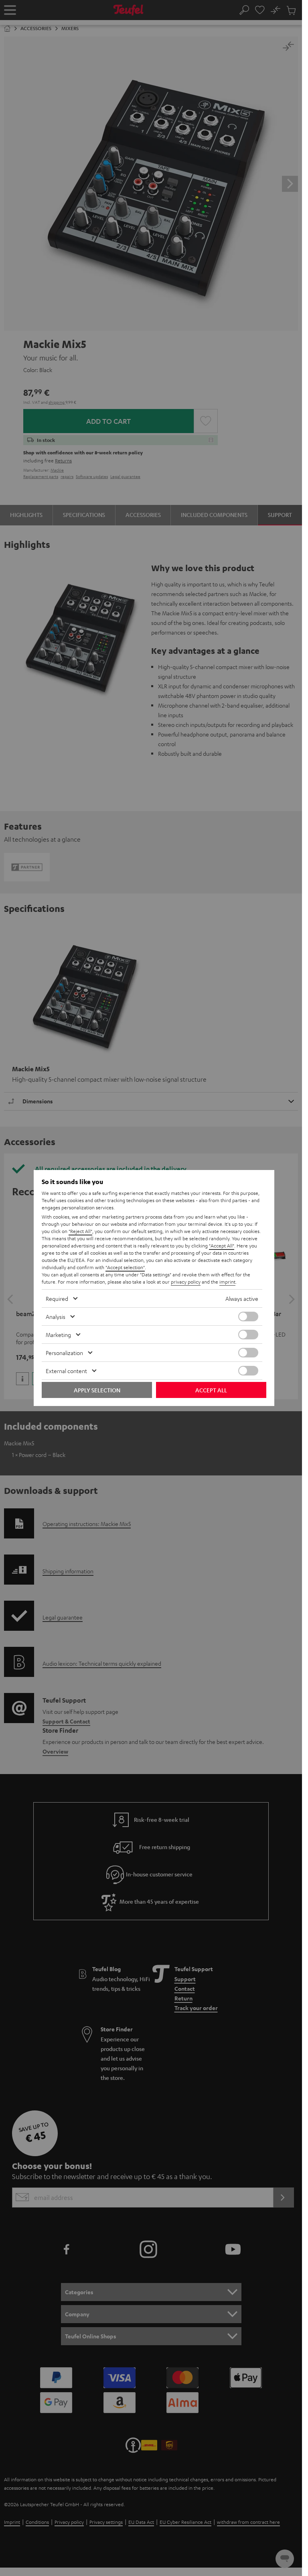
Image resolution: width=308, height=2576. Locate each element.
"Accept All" (222, 1245)
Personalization (64, 1353)
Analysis (56, 1316)
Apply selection (97, 1390)
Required (57, 1298)
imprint (227, 1282)
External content (66, 1371)
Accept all (211, 1390)
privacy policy (186, 1282)
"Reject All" (80, 1231)
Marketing (58, 1335)
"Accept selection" (125, 1267)
